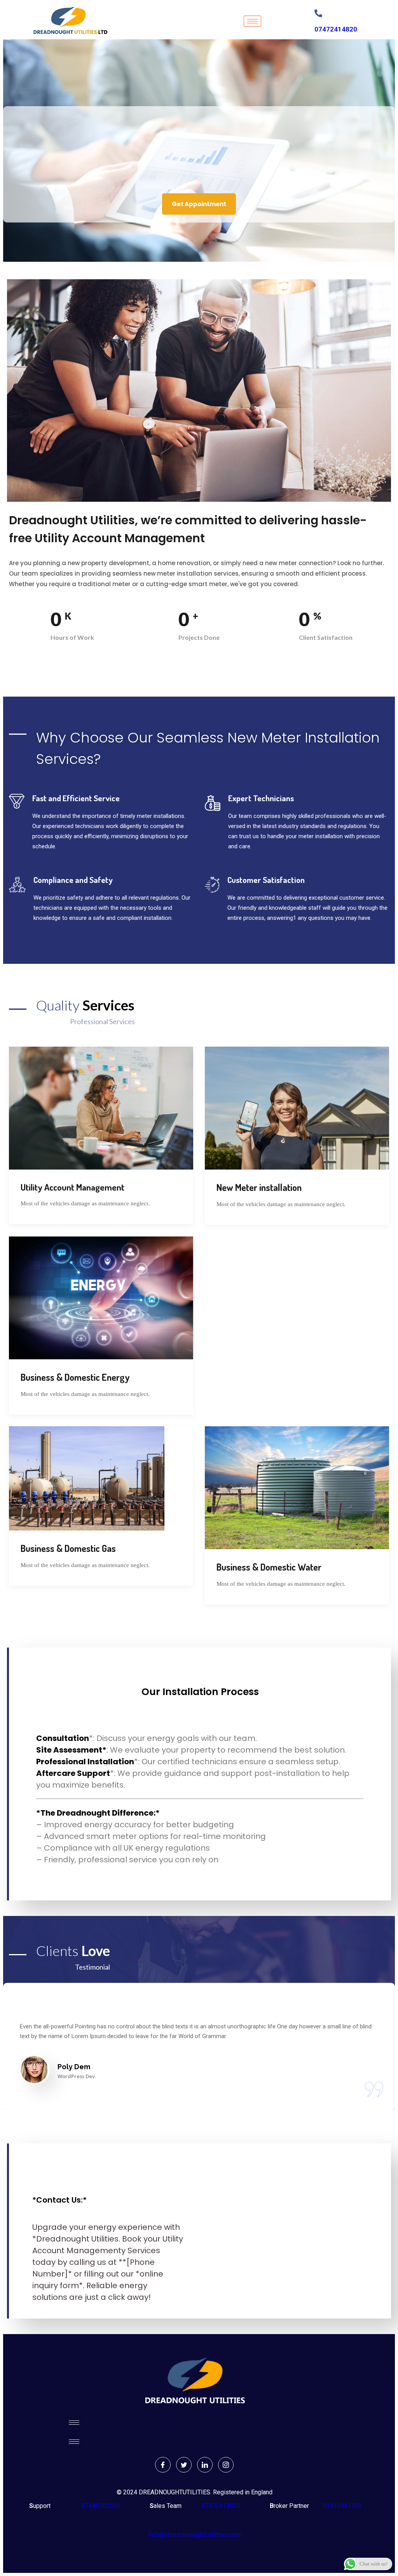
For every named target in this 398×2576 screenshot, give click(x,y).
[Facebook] (163, 2465)
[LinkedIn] (205, 2465)
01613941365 (341, 2506)
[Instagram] (226, 2465)
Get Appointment (199, 204)
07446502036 (100, 2506)
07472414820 (336, 29)
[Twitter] (184, 2465)
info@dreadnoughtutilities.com (195, 2535)
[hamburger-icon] (252, 21)
